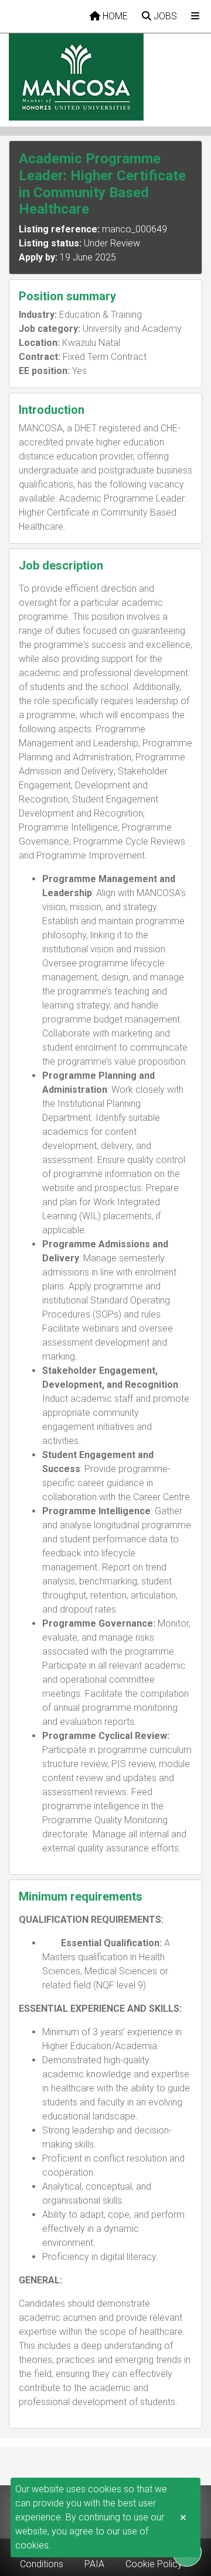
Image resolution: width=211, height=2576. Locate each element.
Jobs (164, 16)
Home (114, 16)
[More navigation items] (195, 16)
